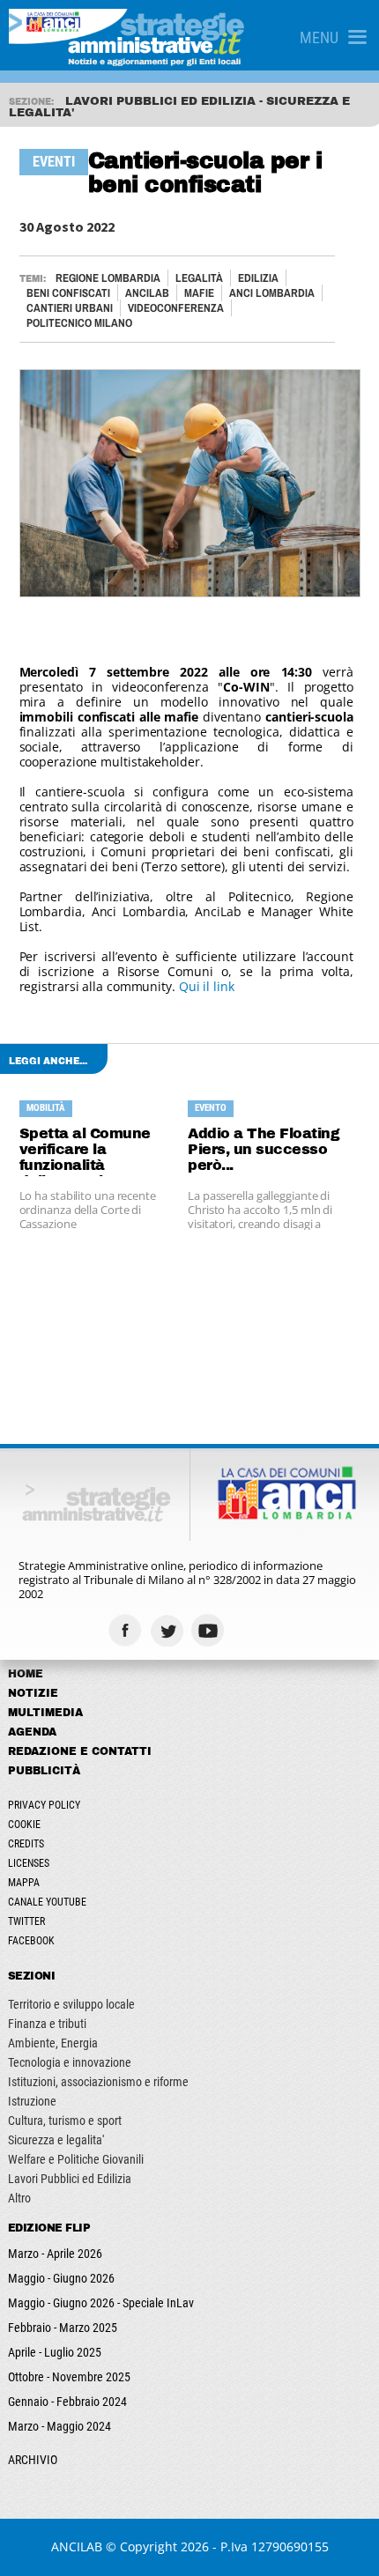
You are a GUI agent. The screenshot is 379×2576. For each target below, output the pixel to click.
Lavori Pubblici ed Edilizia (70, 2179)
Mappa (24, 1883)
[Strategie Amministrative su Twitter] (169, 1630)
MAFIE (199, 293)
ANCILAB (147, 293)
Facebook (31, 1941)
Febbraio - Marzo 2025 (63, 2328)
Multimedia (45, 1713)
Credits (26, 1844)
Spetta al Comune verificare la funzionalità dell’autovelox (85, 1151)
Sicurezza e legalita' (56, 2140)
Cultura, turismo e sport (65, 2121)
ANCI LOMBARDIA (272, 293)
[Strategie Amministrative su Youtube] (210, 1630)
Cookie (24, 1825)
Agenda (32, 1732)
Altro (19, 2198)
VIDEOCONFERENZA (176, 308)
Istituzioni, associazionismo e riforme (98, 2082)
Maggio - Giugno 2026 (61, 2278)
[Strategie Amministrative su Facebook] (127, 1630)
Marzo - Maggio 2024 (59, 2426)
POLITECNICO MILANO (79, 323)
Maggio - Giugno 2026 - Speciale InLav (101, 2303)
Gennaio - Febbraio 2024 (67, 2402)
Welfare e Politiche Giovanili (76, 2159)
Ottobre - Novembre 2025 (69, 2377)
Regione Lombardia (108, 278)
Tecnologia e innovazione (70, 2062)
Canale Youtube (47, 1902)
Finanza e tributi (47, 2024)
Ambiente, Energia (53, 2043)
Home (26, 1674)
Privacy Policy (44, 1805)
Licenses (29, 1863)
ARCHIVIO (33, 2460)
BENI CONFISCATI (68, 293)
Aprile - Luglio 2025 (55, 2352)
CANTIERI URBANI (70, 308)
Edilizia (258, 278)
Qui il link (207, 986)
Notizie (33, 1693)
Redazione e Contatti (80, 1751)
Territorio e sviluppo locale (71, 2004)
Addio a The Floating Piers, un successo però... (264, 1149)
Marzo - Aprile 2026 (55, 2254)
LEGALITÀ (199, 278)
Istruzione (32, 2101)
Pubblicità (44, 1771)
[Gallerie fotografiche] (252, 1630)
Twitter (26, 1921)
